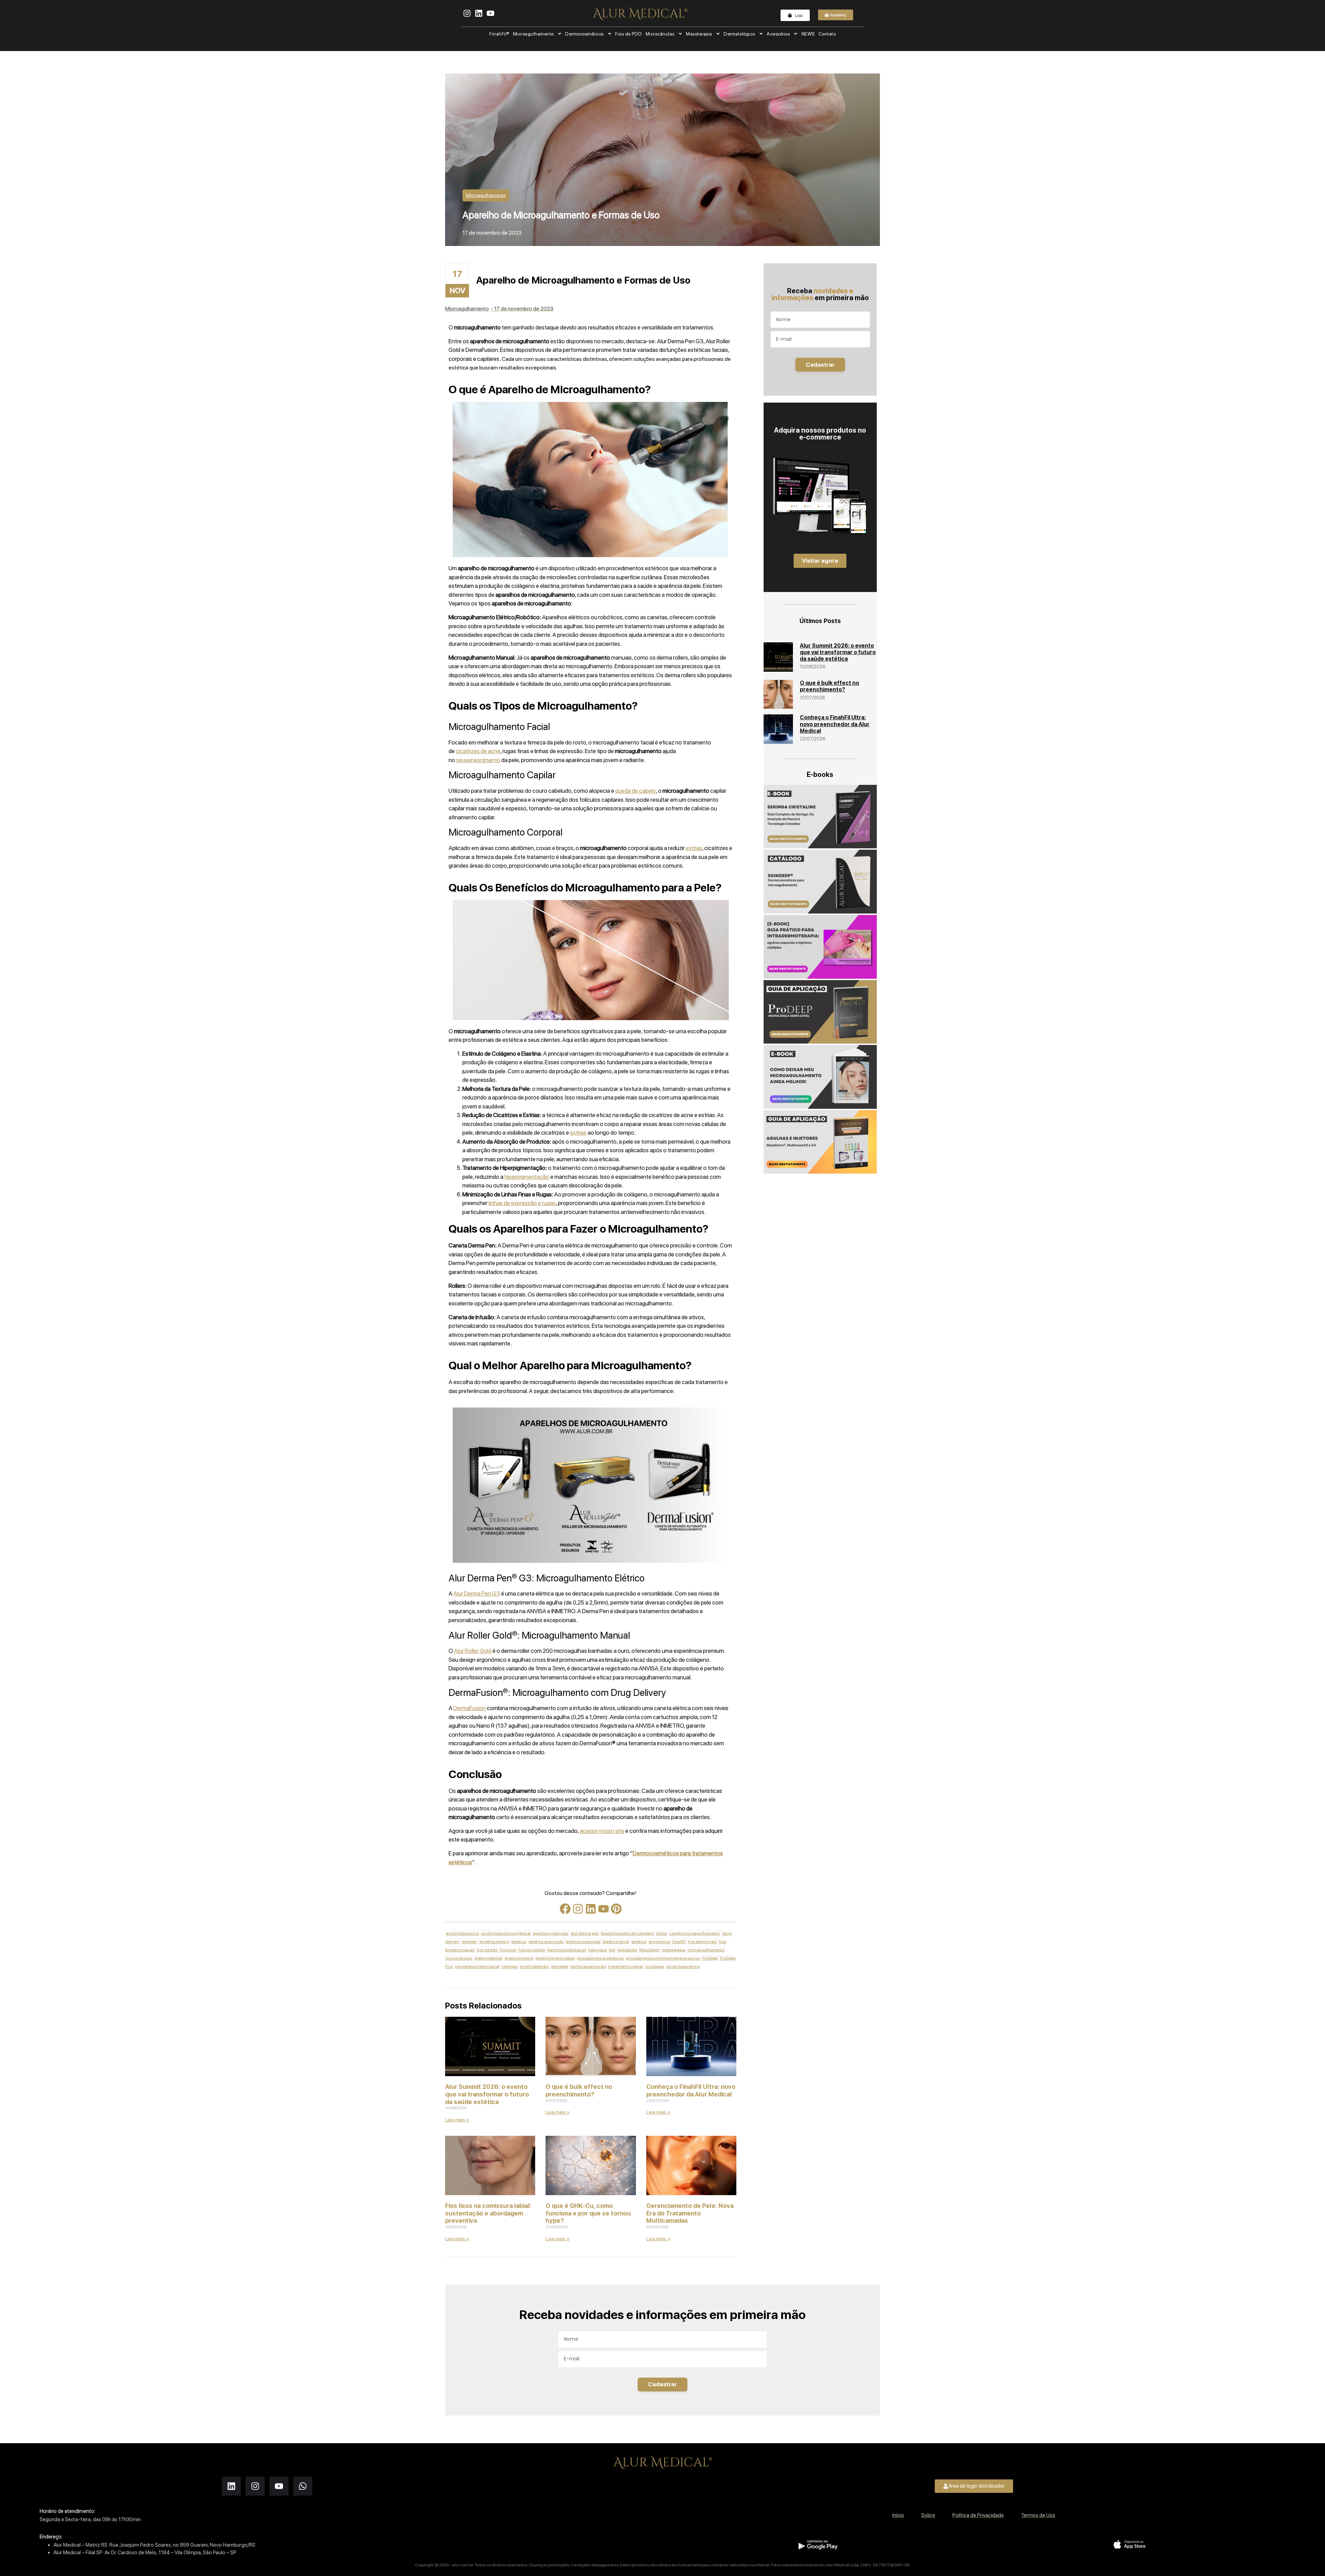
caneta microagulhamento (695, 1933)
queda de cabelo (636, 791)
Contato (827, 34)
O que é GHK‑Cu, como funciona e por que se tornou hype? (588, 2213)
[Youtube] (603, 1909)
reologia (510, 1966)
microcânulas (459, 1958)
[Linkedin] (591, 1909)
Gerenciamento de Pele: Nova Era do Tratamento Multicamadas (690, 2213)
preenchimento (519, 1958)
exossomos (659, 1942)
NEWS (808, 34)
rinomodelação (534, 1966)
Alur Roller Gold (473, 1651)
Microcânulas (660, 34)
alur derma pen (585, 1933)
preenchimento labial (555, 1958)
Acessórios (778, 34)
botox (662, 1933)
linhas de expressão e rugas (522, 1203)
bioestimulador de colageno (627, 1933)
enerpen (469, 1942)
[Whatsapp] (303, 2486)
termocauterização (588, 1966)
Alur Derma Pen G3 (477, 1593)
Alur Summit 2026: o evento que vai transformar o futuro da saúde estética (487, 2094)
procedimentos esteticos (600, 1958)
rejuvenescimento (478, 760)
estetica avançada (583, 1942)
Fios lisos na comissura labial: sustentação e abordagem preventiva (488, 2213)
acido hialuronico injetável (506, 1933)
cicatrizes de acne (478, 751)
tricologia (655, 1966)
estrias (694, 848)
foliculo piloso (532, 1950)
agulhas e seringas (551, 1933)
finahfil (679, 1942)
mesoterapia (674, 1950)
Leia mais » (457, 2120)
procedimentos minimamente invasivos (663, 1958)
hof (612, 1950)
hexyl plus (597, 1950)
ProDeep (710, 1958)
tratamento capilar (626, 1966)
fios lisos (508, 1950)
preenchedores (488, 1958)
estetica (519, 1942)
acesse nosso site (602, 1831)
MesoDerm (649, 1950)
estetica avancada (546, 1942)
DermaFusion (470, 1708)
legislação (627, 1950)
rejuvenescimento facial (477, 1966)
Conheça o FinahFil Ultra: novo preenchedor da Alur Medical (691, 2090)
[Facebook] (565, 1909)
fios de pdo (487, 1950)
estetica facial (616, 1942)
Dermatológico (739, 34)
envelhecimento (494, 1942)
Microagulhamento (533, 34)
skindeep (560, 1966)
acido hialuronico (462, 1933)
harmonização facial (567, 1950)
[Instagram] (578, 1909)
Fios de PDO (629, 34)
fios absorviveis (702, 1942)
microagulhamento (706, 1950)
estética (639, 1942)
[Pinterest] (616, 1909)
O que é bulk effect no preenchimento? (579, 2090)
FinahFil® (499, 34)
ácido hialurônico (683, 1966)
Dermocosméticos (585, 34)
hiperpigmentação (527, 1177)
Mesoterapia (699, 34)
